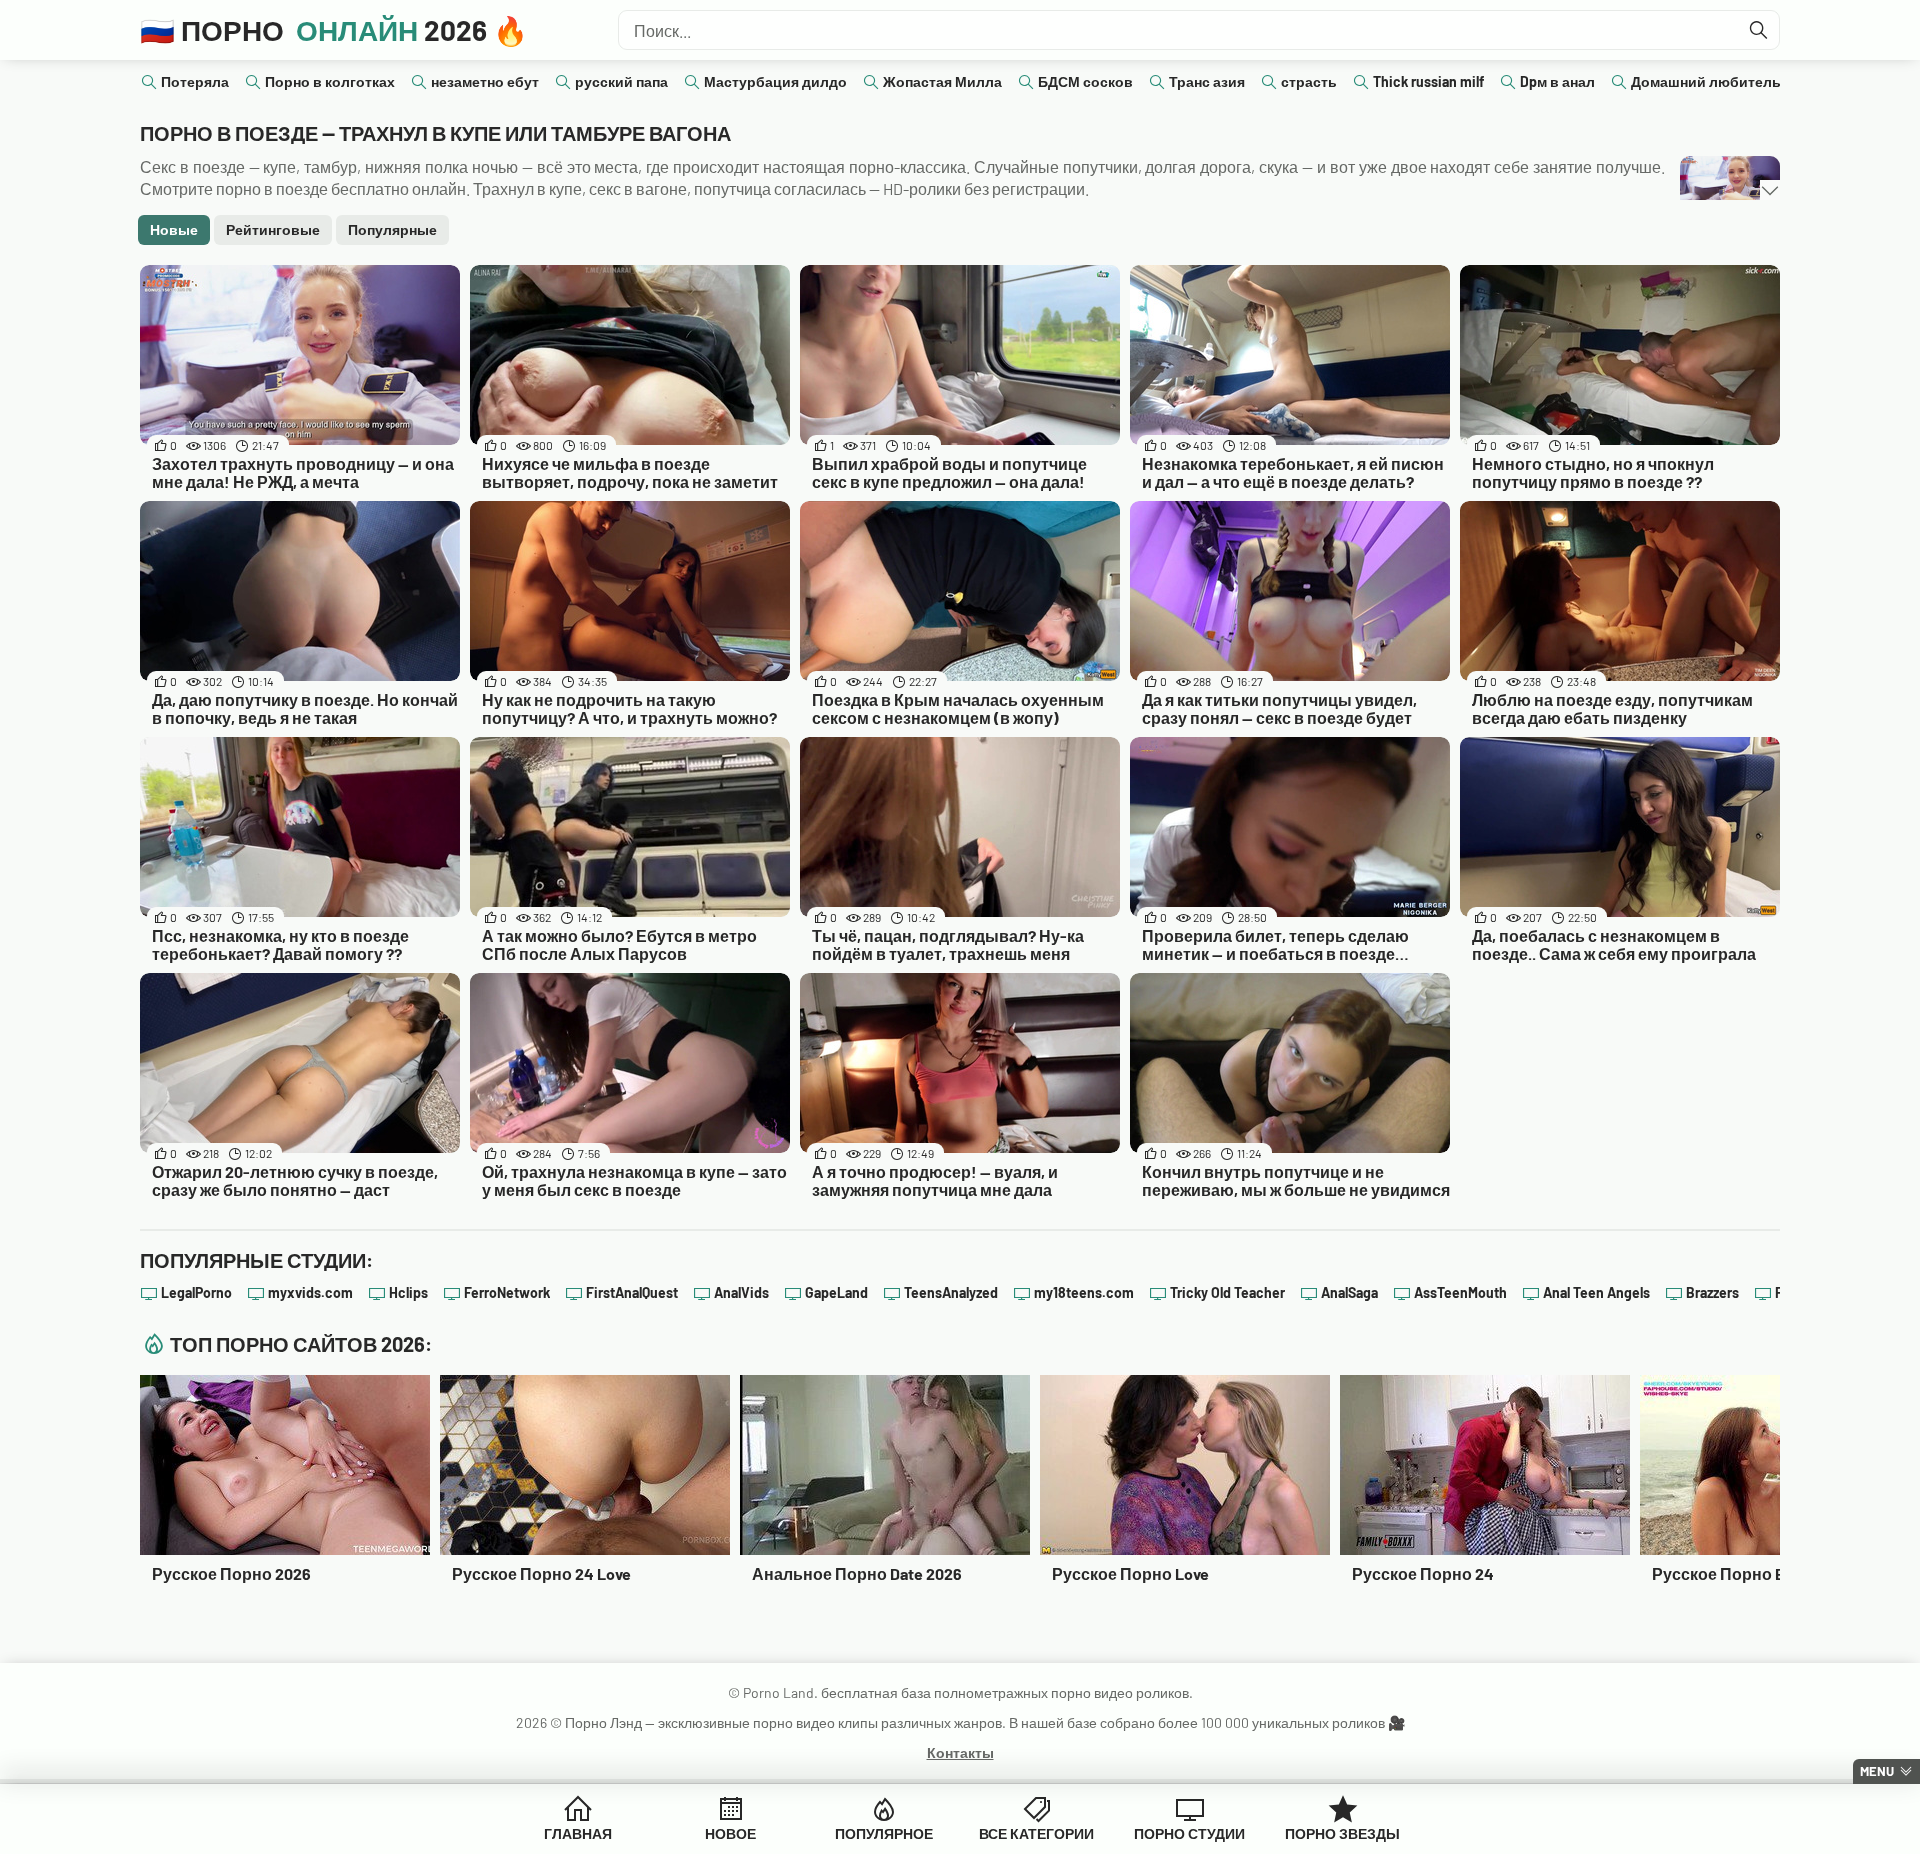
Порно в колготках (330, 81)
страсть (1309, 81)
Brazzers (1712, 1292)
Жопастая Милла (942, 81)
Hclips (408, 1292)
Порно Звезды (1342, 1833)
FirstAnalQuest (632, 1292)
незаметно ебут (485, 81)
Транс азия (1207, 81)
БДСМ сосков (1085, 81)
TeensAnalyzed (951, 1292)
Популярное (884, 1833)
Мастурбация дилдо (775, 81)
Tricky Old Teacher (1227, 1292)
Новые (174, 229)
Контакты (960, 1752)
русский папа (621, 81)
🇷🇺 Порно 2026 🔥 (334, 30)
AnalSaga (1349, 1292)
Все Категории (1036, 1833)
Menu (1877, 1771)
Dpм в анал (1557, 81)
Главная (578, 1833)
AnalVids (741, 1292)
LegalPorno (196, 1292)
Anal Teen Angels (1596, 1292)
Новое (730, 1833)
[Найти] (1759, 30)
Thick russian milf (1428, 81)
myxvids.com (310, 1292)
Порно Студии (1189, 1833)
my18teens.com (1084, 1292)
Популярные (392, 229)
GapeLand (836, 1292)
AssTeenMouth (1460, 1292)
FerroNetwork (507, 1292)
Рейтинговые (273, 229)
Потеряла (195, 81)
